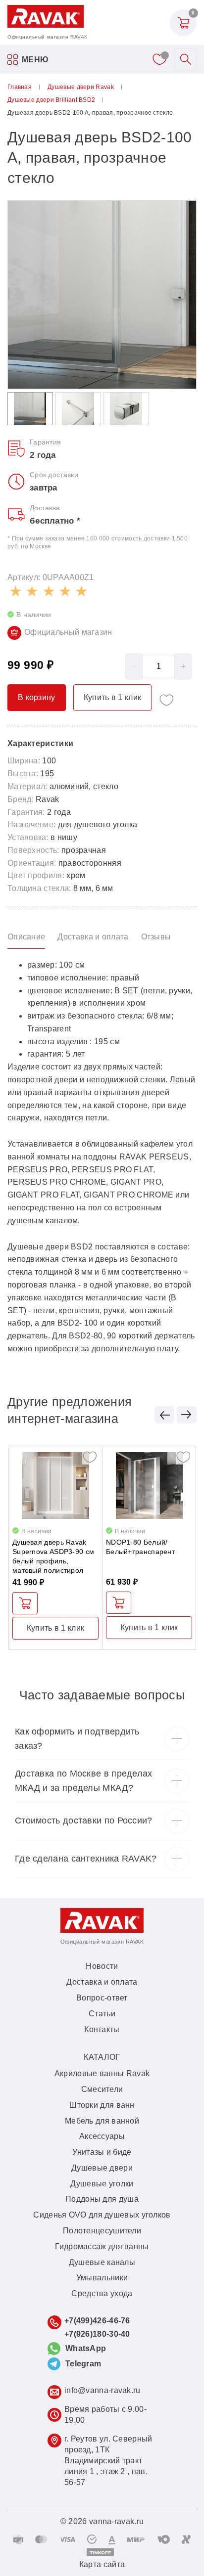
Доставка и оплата (102, 1982)
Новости (102, 1966)
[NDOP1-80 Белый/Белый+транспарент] (149, 1486)
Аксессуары (102, 2136)
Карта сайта (102, 2564)
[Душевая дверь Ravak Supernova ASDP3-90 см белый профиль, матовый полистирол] (55, 1486)
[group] (102, 295)
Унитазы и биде (102, 2152)
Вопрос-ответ (102, 1998)
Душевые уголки (102, 2184)
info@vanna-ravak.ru (102, 2390)
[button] (164, 1415)
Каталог (102, 2057)
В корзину (25, 1603)
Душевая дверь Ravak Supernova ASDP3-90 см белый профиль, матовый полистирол (53, 1556)
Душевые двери (102, 2168)
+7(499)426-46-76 (97, 2321)
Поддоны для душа (102, 2199)
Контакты (102, 2029)
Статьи (102, 2014)
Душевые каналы (102, 2262)
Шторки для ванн (102, 2105)
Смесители (102, 2089)
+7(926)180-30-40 (97, 2334)
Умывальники (102, 2278)
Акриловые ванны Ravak (102, 2073)
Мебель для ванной (102, 2121)
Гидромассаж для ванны (102, 2246)
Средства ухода (102, 2293)
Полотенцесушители (102, 2231)
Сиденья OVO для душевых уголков (102, 2215)
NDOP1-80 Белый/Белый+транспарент (140, 1547)
